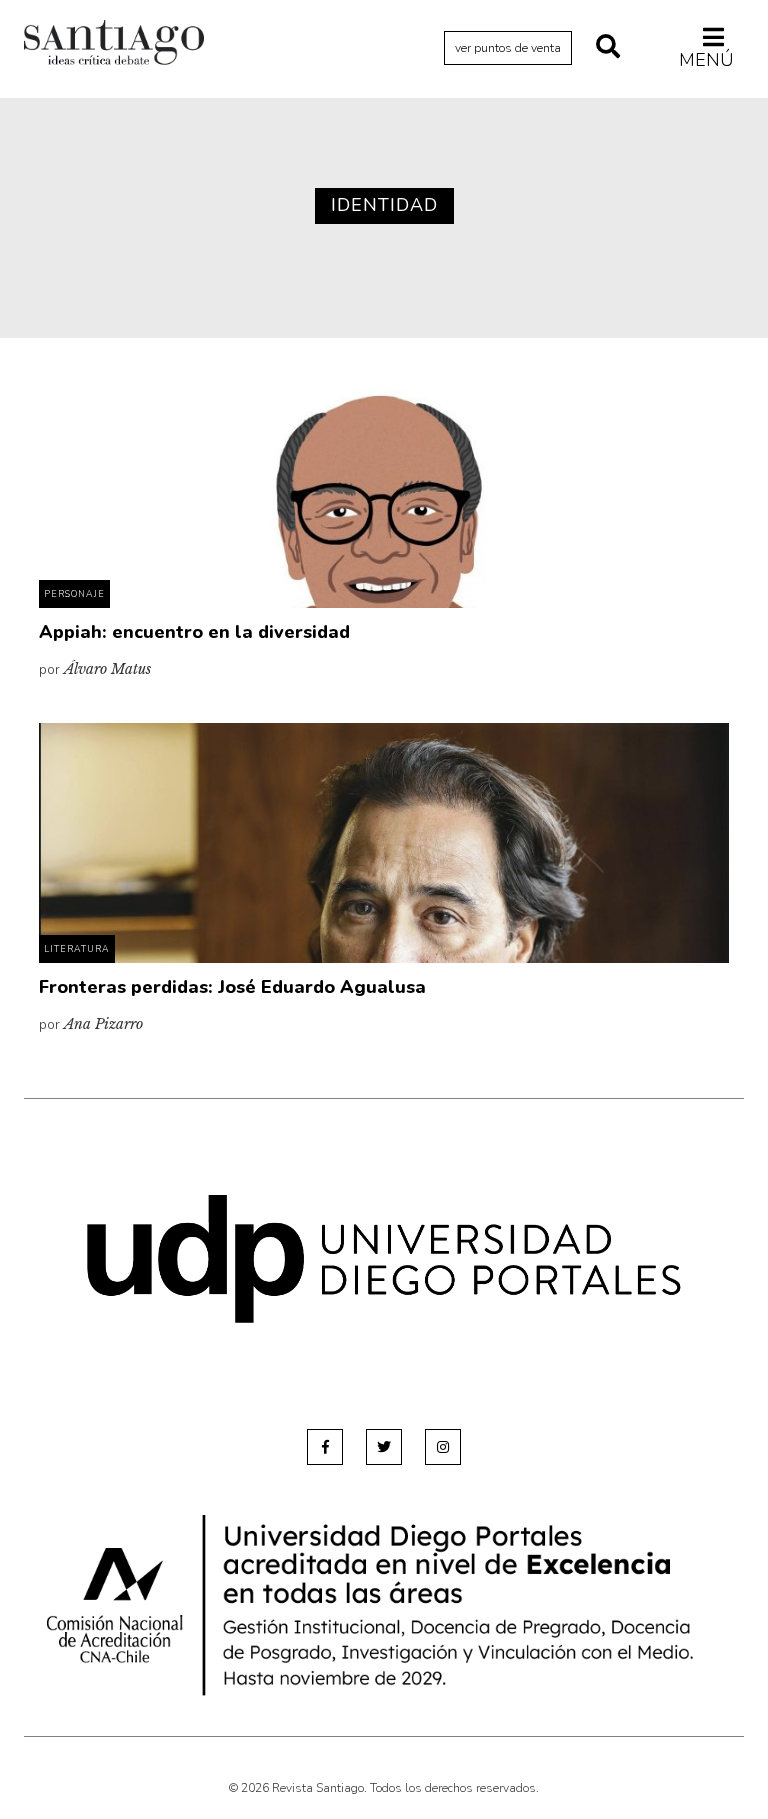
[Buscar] (608, 48)
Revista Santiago (114, 45)
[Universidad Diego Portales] (384, 1258)
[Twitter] (384, 1447)
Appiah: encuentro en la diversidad (194, 632)
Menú (706, 59)
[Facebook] (325, 1447)
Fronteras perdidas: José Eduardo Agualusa (232, 987)
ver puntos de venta (508, 48)
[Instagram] (443, 1447)
